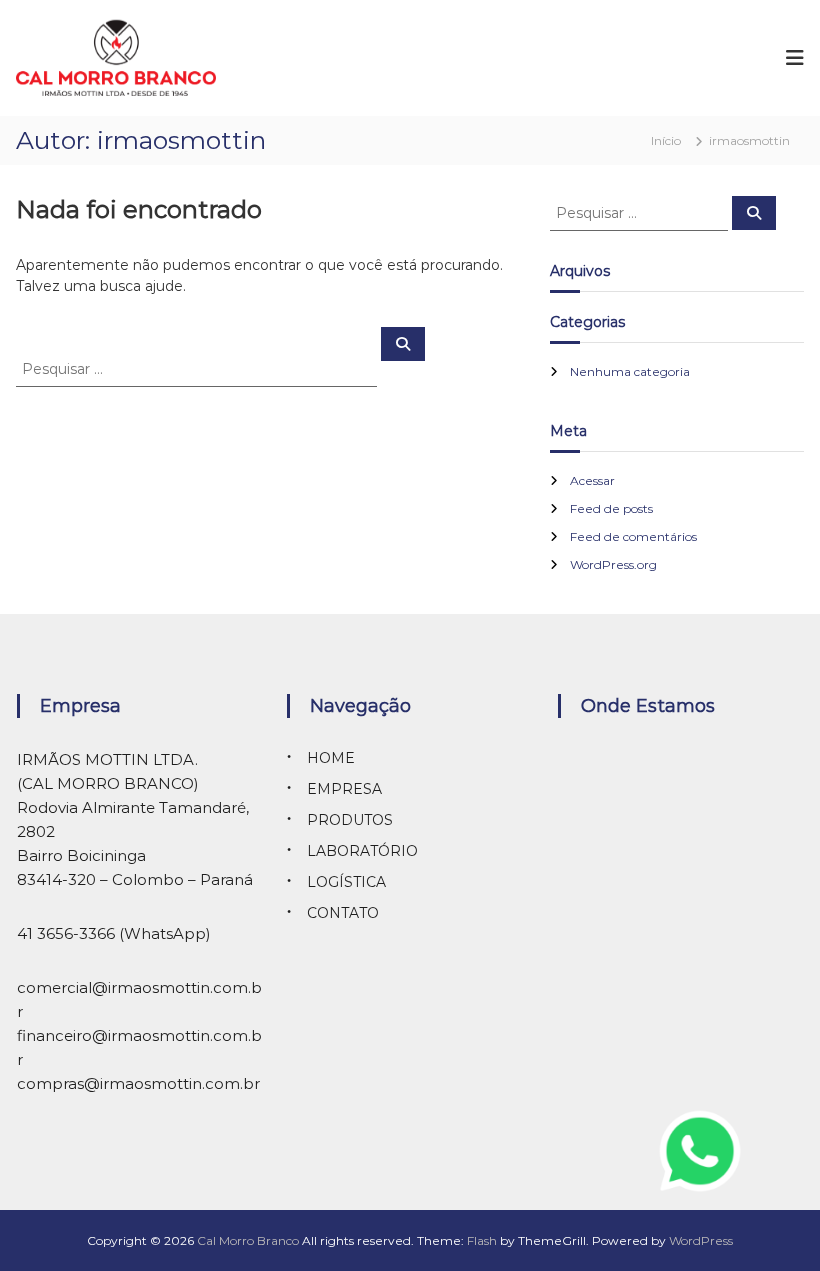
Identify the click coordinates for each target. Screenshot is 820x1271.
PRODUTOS (350, 820)
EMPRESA (344, 789)
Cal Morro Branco (248, 1240)
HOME (331, 758)
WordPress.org (613, 564)
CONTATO (343, 913)
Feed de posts (611, 508)
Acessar (592, 480)
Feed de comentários (633, 536)
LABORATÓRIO (362, 851)
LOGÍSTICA (346, 882)
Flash (482, 1240)
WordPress (701, 1240)
